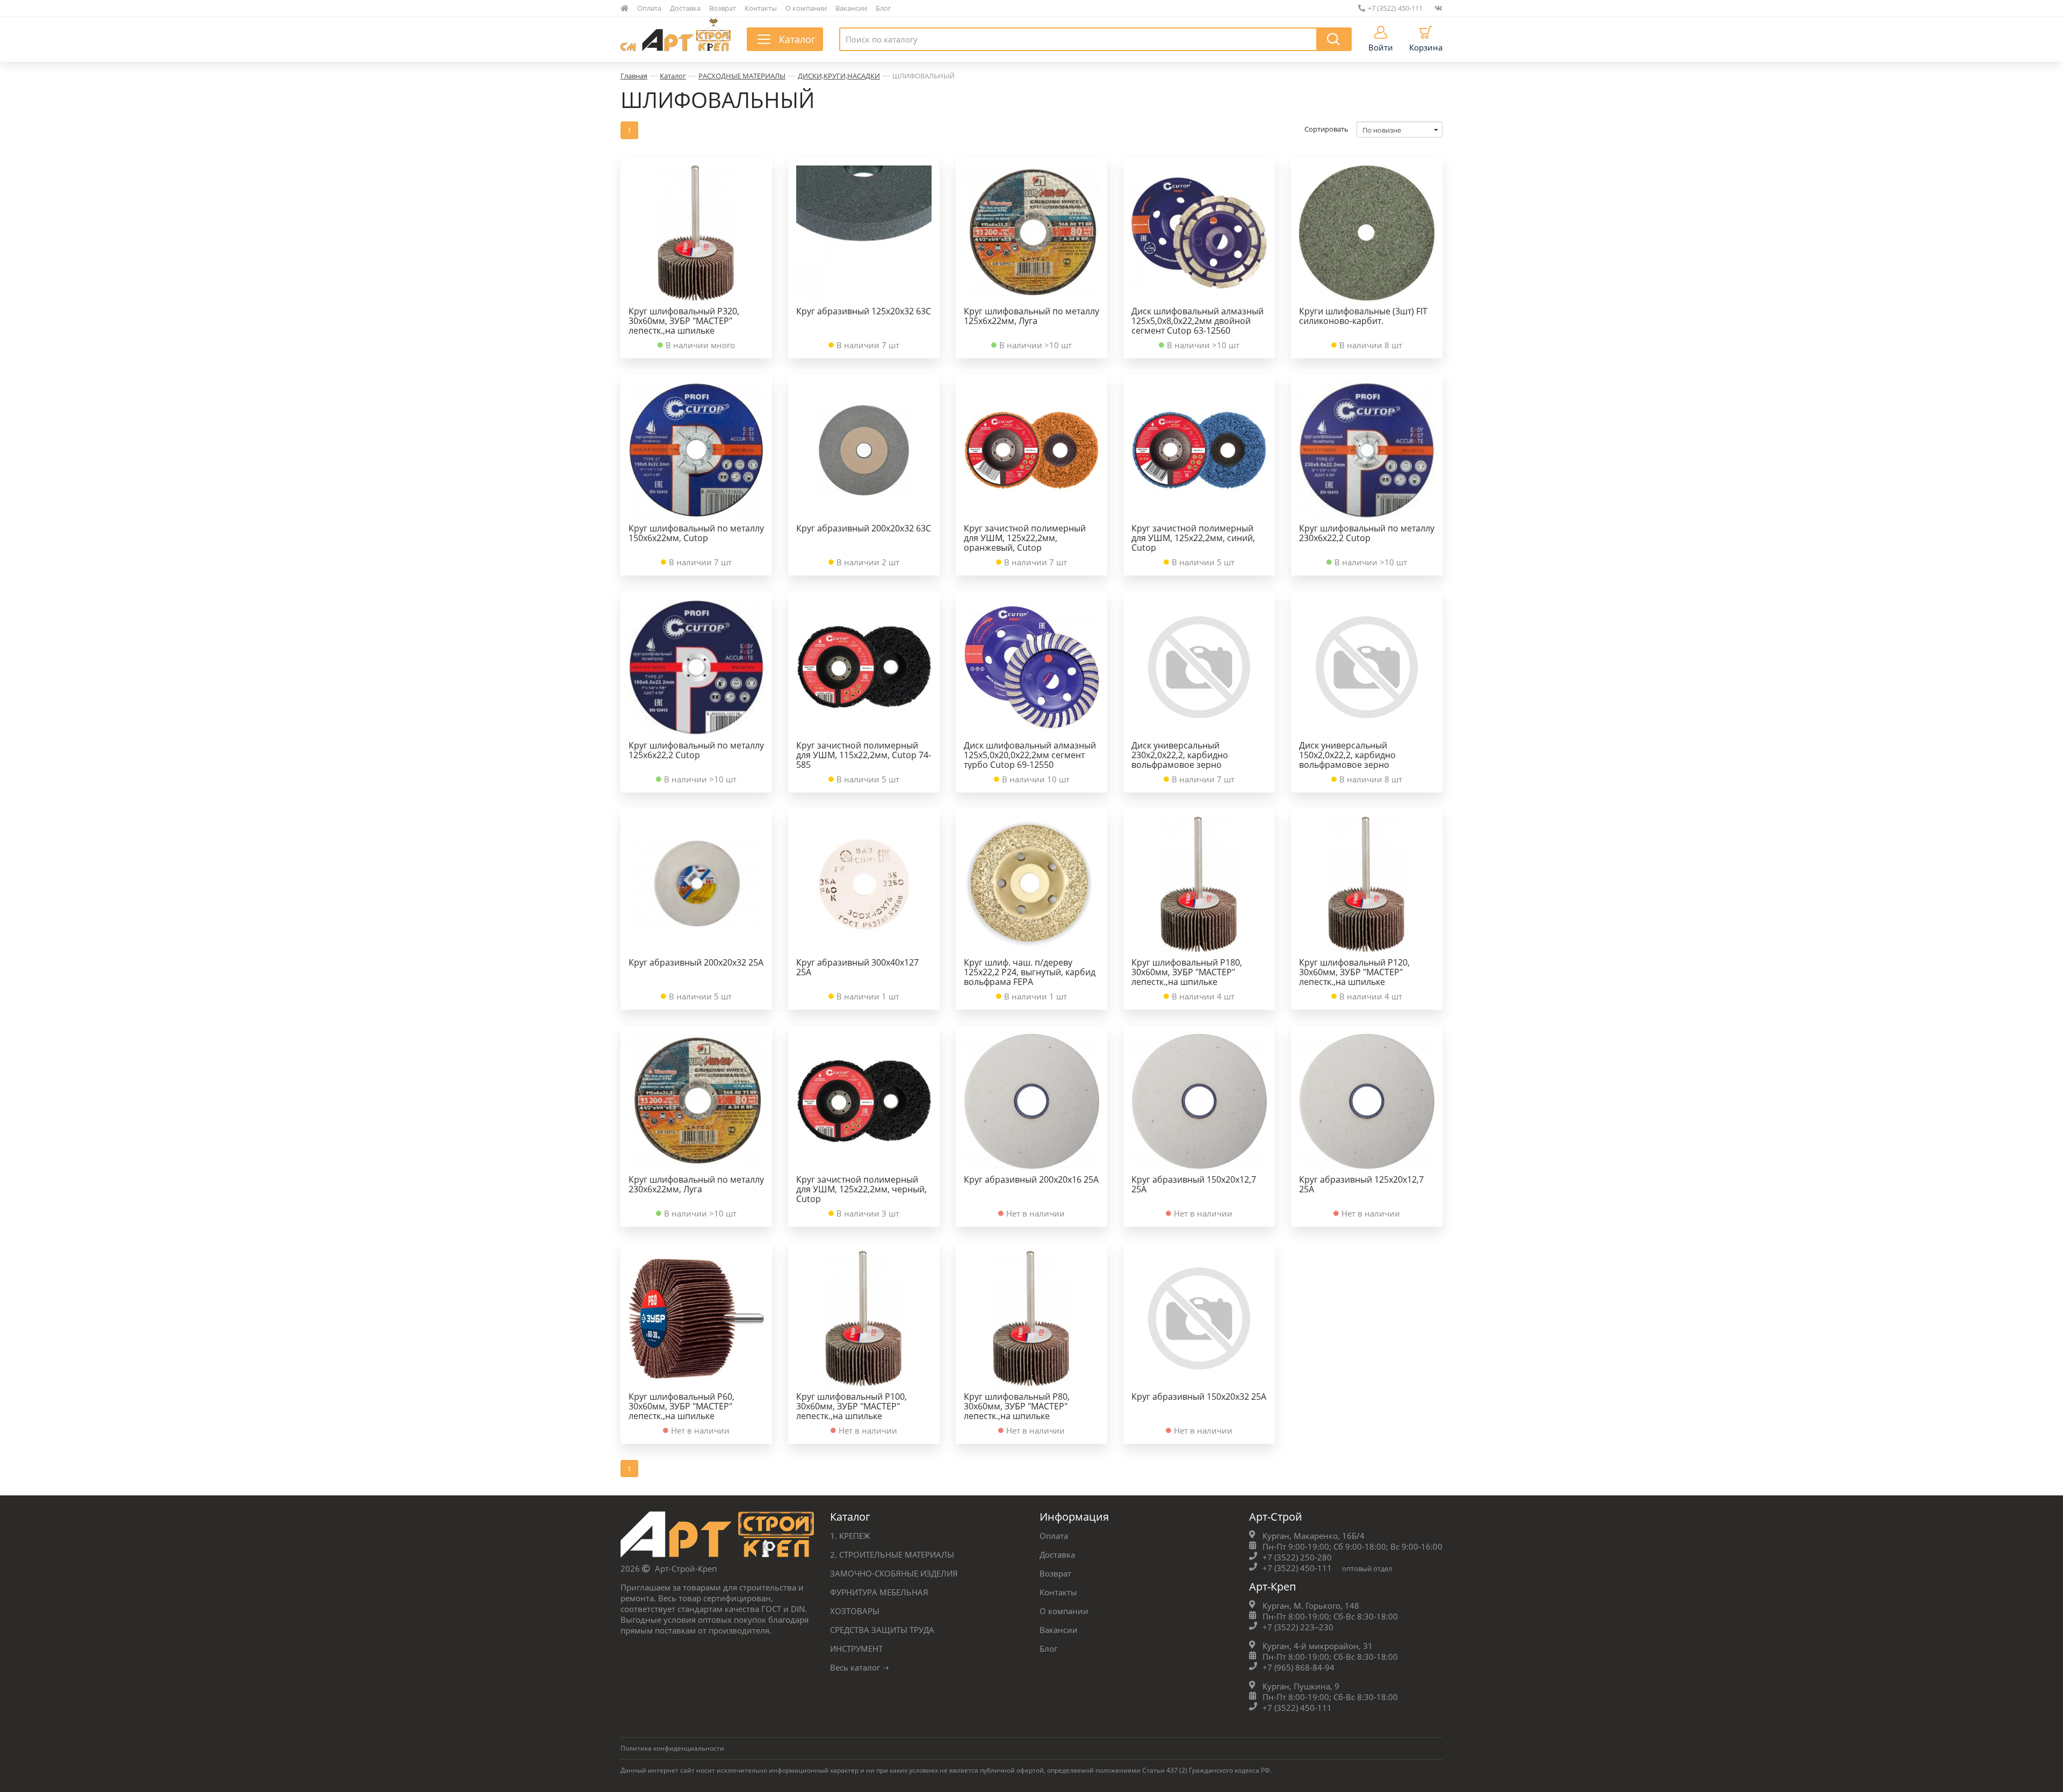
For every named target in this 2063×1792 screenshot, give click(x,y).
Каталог (673, 76)
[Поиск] (1334, 39)
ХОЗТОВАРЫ (855, 1611)
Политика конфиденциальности (672, 1748)
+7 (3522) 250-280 (1297, 1557)
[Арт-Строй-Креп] (717, 1537)
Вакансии (851, 8)
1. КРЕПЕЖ (850, 1536)
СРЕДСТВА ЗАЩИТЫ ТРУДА (882, 1630)
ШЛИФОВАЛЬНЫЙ (924, 76)
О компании (806, 8)
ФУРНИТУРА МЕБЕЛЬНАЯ (879, 1592)
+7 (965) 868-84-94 (1299, 1667)
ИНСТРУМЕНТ (856, 1649)
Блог (883, 8)
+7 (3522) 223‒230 (1298, 1627)
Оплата (649, 8)
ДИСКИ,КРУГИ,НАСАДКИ (839, 76)
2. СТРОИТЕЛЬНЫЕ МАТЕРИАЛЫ (892, 1554)
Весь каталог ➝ (860, 1667)
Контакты (761, 8)
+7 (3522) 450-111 (1395, 8)
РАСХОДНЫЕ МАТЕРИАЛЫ (742, 76)
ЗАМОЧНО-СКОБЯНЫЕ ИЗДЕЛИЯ (894, 1573)
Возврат (723, 8)
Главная (634, 76)
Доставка (685, 8)
